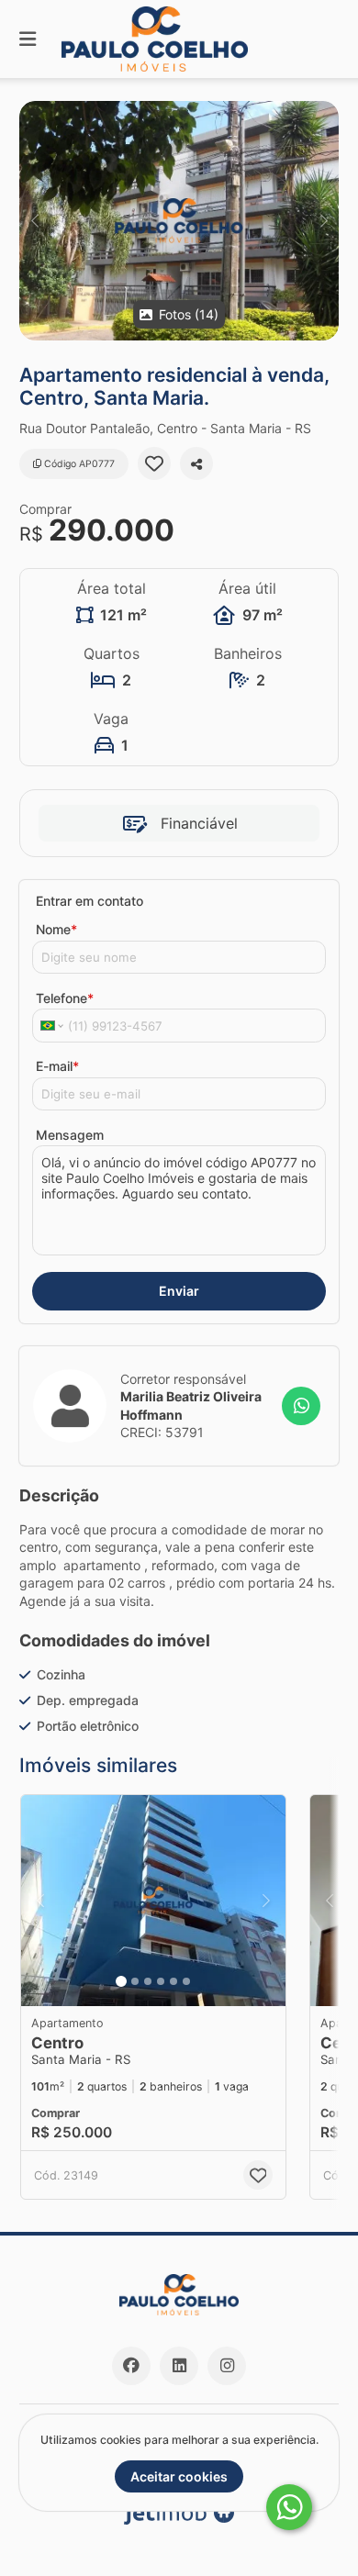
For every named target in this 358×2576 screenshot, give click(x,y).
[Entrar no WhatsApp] (301, 1406)
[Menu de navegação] (28, 39)
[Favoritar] (154, 463)
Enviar (179, 1291)
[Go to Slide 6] (186, 1981)
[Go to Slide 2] (135, 1981)
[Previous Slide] (34, 221)
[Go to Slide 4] (161, 1981)
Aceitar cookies (179, 2476)
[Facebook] (131, 2366)
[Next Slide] (324, 221)
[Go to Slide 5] (173, 1981)
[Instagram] (227, 2366)
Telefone (65, 998)
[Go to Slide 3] (148, 1981)
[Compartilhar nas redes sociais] (196, 463)
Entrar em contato (89, 901)
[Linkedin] (179, 2366)
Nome (56, 929)
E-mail (57, 1066)
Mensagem (70, 1135)
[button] (179, 221)
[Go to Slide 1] (121, 1981)
